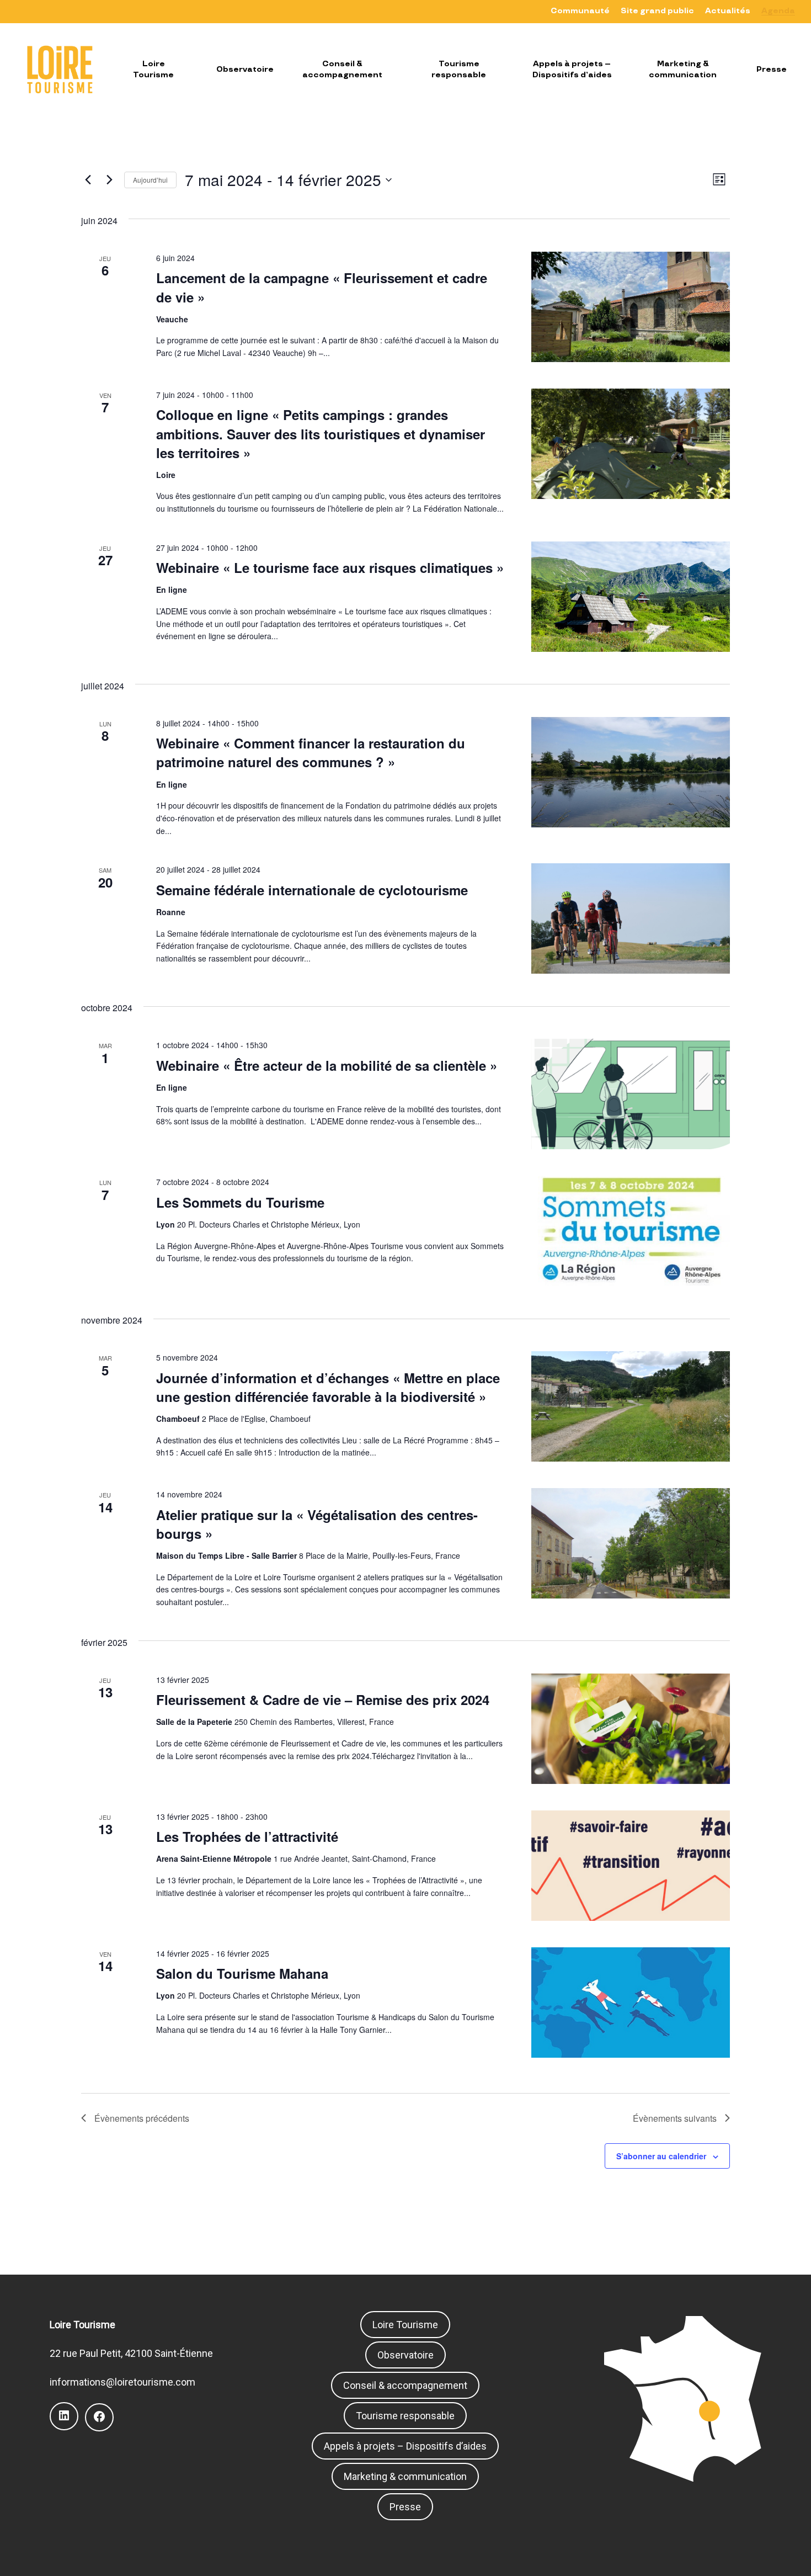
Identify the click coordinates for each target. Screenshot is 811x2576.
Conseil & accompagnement (405, 2385)
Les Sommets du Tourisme (240, 1202)
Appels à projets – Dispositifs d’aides (405, 2446)
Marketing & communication (405, 2476)
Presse (405, 2507)
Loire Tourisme (405, 2325)
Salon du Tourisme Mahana (242, 1973)
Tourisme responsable (405, 2416)
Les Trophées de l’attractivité (247, 1836)
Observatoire (405, 2355)
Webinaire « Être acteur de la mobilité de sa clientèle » (327, 1065)
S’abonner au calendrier (661, 2156)
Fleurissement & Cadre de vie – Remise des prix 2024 (323, 1699)
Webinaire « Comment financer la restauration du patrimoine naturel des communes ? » (311, 752)
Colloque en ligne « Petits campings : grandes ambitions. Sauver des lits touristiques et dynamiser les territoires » (321, 433)
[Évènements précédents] (88, 180)
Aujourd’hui (150, 180)
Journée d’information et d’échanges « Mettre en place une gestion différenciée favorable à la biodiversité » (328, 1387)
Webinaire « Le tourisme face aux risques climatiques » (330, 567)
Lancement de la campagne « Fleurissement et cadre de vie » (322, 287)
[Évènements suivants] (109, 180)
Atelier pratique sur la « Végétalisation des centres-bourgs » (317, 1524)
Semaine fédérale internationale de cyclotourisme (312, 890)
